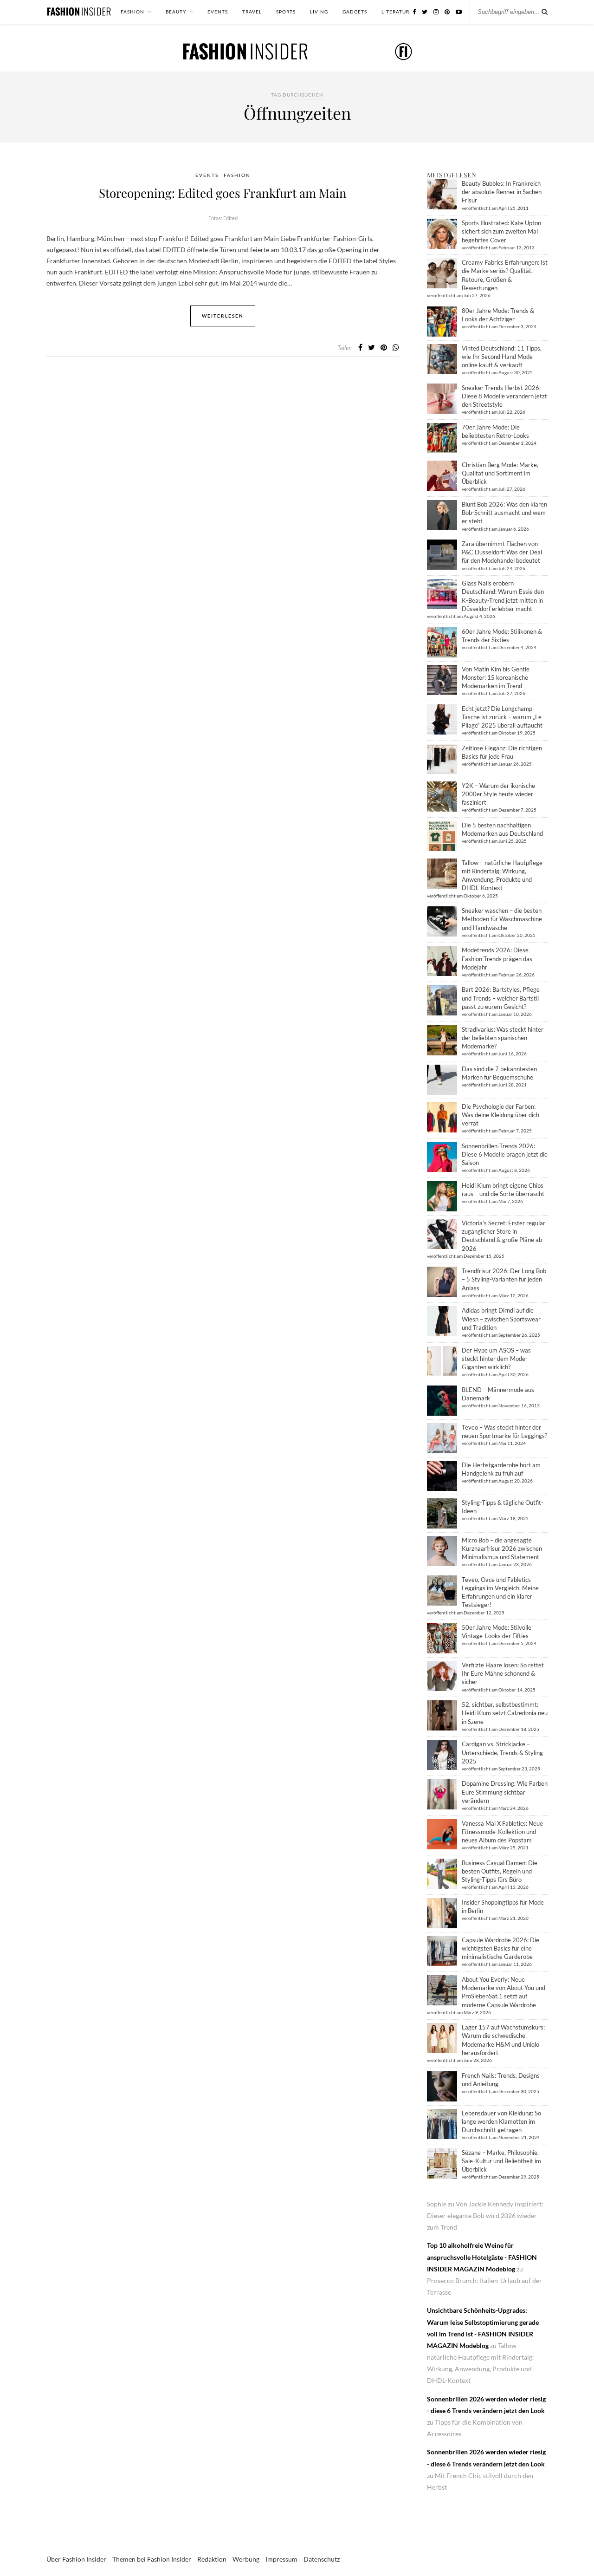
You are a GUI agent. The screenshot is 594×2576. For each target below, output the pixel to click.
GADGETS (355, 12)
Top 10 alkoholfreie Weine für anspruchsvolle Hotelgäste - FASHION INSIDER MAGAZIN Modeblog (482, 2257)
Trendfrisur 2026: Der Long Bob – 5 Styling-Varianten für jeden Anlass (504, 1279)
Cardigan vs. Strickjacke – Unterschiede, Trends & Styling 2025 (502, 1752)
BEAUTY (176, 12)
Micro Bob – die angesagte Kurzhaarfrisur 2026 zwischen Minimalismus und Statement (502, 1548)
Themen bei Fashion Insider (152, 2559)
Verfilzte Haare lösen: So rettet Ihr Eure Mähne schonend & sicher (503, 1673)
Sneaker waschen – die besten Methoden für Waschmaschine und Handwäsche (502, 919)
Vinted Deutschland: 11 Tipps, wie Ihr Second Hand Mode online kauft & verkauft (502, 357)
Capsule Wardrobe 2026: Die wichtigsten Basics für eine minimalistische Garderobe (500, 1948)
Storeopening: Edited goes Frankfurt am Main (223, 193)
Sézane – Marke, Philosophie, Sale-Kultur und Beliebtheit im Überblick (501, 2161)
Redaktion (212, 2559)
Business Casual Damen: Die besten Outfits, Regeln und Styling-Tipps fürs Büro (500, 1871)
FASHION (132, 12)
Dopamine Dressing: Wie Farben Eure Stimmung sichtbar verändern (505, 1792)
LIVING (319, 12)
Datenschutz (322, 2559)
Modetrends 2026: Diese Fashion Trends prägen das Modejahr (497, 958)
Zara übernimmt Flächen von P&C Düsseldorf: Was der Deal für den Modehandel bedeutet (502, 552)
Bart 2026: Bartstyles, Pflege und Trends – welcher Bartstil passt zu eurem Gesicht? (501, 998)
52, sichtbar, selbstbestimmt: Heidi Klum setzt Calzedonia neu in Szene (505, 1713)
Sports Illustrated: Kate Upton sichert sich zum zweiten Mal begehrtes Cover (501, 231)
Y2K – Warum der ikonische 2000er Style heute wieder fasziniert (498, 794)
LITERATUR (395, 12)
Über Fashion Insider (76, 2559)
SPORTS (286, 12)
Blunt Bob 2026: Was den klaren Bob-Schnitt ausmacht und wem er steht (504, 513)
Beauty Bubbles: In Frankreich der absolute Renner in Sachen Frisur (502, 192)
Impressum (281, 2559)
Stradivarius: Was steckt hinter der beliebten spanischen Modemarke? (503, 1038)
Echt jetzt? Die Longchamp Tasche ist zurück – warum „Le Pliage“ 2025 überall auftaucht (502, 717)
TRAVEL (252, 12)
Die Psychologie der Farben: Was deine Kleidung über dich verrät (500, 1115)
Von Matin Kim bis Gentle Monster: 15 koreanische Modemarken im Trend (496, 677)
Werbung (246, 2559)
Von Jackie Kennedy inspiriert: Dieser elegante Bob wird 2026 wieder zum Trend (485, 2215)
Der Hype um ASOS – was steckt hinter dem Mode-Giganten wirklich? (496, 1359)
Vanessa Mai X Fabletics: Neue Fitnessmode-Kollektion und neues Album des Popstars (502, 1832)
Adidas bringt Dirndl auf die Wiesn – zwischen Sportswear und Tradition (501, 1319)
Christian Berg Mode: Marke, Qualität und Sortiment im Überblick (500, 473)
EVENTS (218, 12)
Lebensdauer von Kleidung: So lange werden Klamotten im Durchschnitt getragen (501, 2121)
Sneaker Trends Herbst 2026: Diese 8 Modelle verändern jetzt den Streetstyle (504, 396)
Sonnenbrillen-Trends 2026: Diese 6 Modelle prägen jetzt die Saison (505, 1154)
